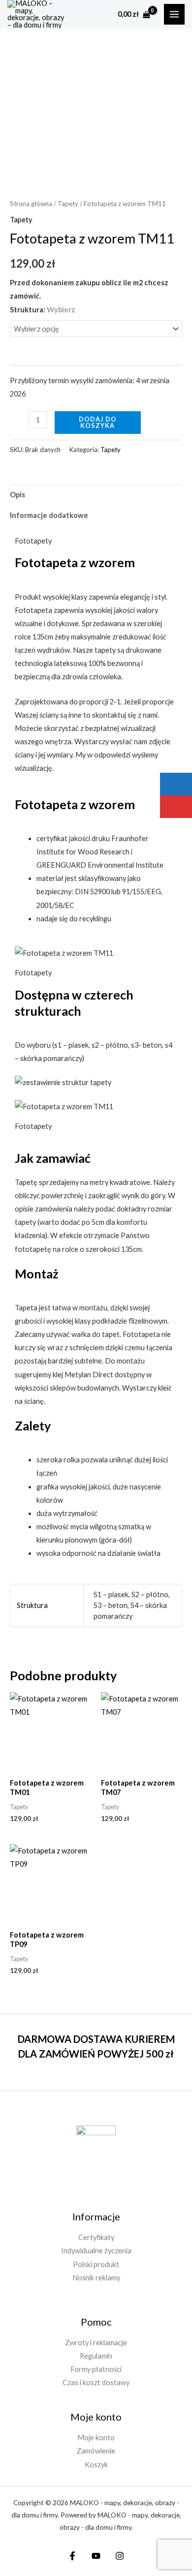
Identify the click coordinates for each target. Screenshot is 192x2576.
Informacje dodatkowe (49, 515)
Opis (17, 495)
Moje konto (96, 2438)
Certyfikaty (96, 2237)
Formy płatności (96, 2369)
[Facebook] (72, 2556)
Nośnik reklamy (96, 2278)
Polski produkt (96, 2264)
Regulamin (96, 2356)
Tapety (68, 204)
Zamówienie (96, 2451)
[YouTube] (96, 2556)
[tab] (96, 495)
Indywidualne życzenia (96, 2251)
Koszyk (96, 2465)
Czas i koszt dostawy (96, 2382)
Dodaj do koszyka (98, 422)
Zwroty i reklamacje (96, 2343)
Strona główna (31, 204)
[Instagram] (120, 2556)
